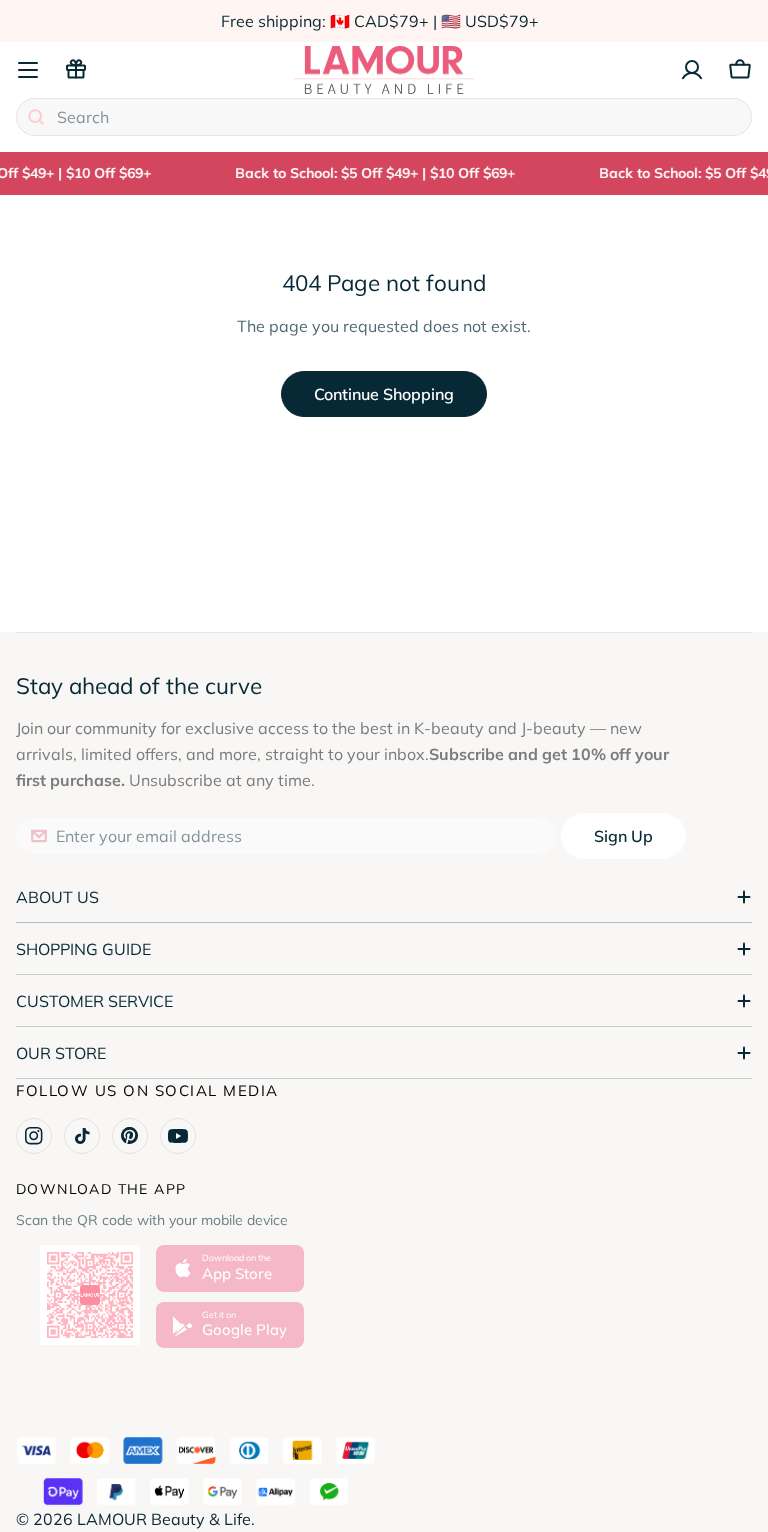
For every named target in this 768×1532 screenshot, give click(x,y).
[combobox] (384, 117)
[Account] (692, 70)
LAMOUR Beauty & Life (164, 1519)
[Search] (36, 117)
